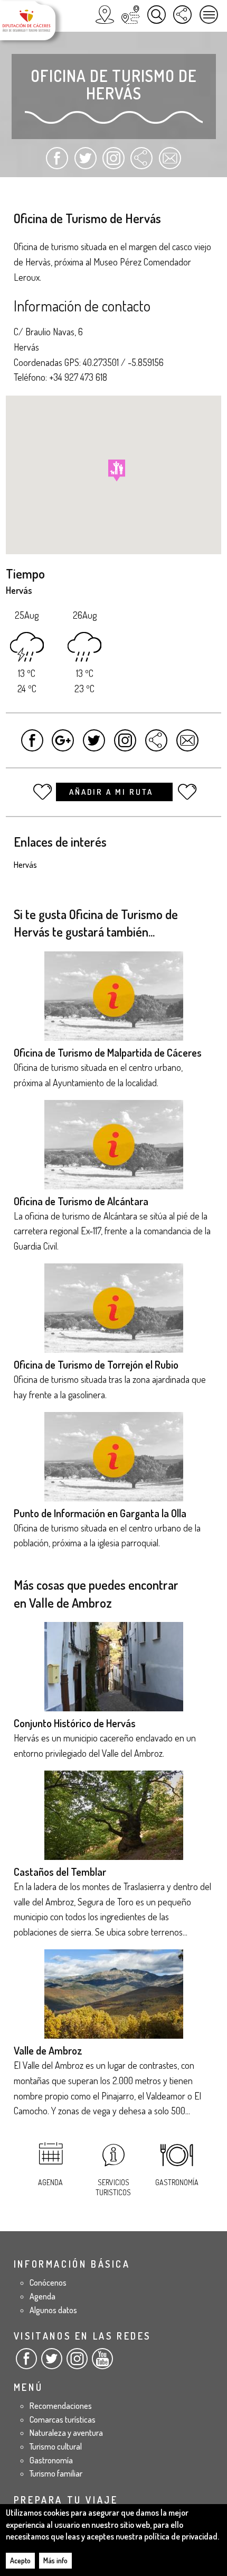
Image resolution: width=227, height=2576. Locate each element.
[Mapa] (105, 15)
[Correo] (170, 163)
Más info (55, 2560)
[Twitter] (52, 2363)
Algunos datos (53, 2310)
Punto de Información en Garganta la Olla (100, 1513)
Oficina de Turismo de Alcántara (81, 1201)
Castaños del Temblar (60, 1872)
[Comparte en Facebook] (57, 163)
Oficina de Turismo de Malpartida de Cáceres (108, 1052)
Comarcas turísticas (63, 2419)
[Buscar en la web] (157, 15)
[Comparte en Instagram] (113, 163)
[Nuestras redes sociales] (182, 15)
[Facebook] (26, 2363)
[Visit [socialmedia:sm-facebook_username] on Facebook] (32, 745)
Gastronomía (177, 2182)
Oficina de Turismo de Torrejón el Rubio (96, 1364)
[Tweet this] (94, 745)
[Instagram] (77, 2363)
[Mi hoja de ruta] (131, 15)
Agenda (50, 2182)
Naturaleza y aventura (66, 2433)
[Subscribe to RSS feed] (141, 163)
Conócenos (48, 2282)
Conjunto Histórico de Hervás (75, 1723)
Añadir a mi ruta (113, 792)
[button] (117, 470)
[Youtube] (102, 2363)
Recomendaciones (61, 2406)
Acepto (20, 2560)
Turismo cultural (56, 2446)
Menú (209, 15)
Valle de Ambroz (48, 2050)
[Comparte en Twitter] (85, 163)
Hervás (25, 865)
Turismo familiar (56, 2473)
